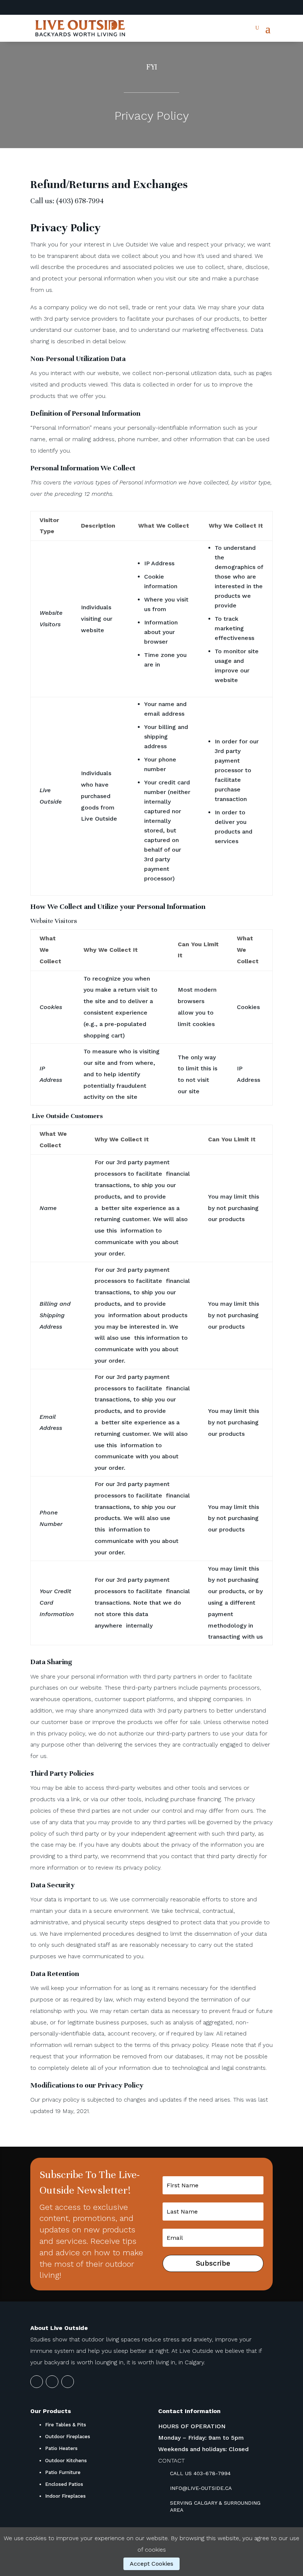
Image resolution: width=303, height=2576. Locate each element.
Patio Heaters (61, 2448)
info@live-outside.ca (201, 2488)
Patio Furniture (63, 2472)
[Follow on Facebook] (267, 8)
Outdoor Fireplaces (68, 2437)
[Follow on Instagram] (237, 8)
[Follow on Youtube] (252, 8)
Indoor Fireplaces (65, 2496)
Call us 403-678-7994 (200, 2473)
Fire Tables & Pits (66, 2425)
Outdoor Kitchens (66, 2461)
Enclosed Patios (64, 2484)
